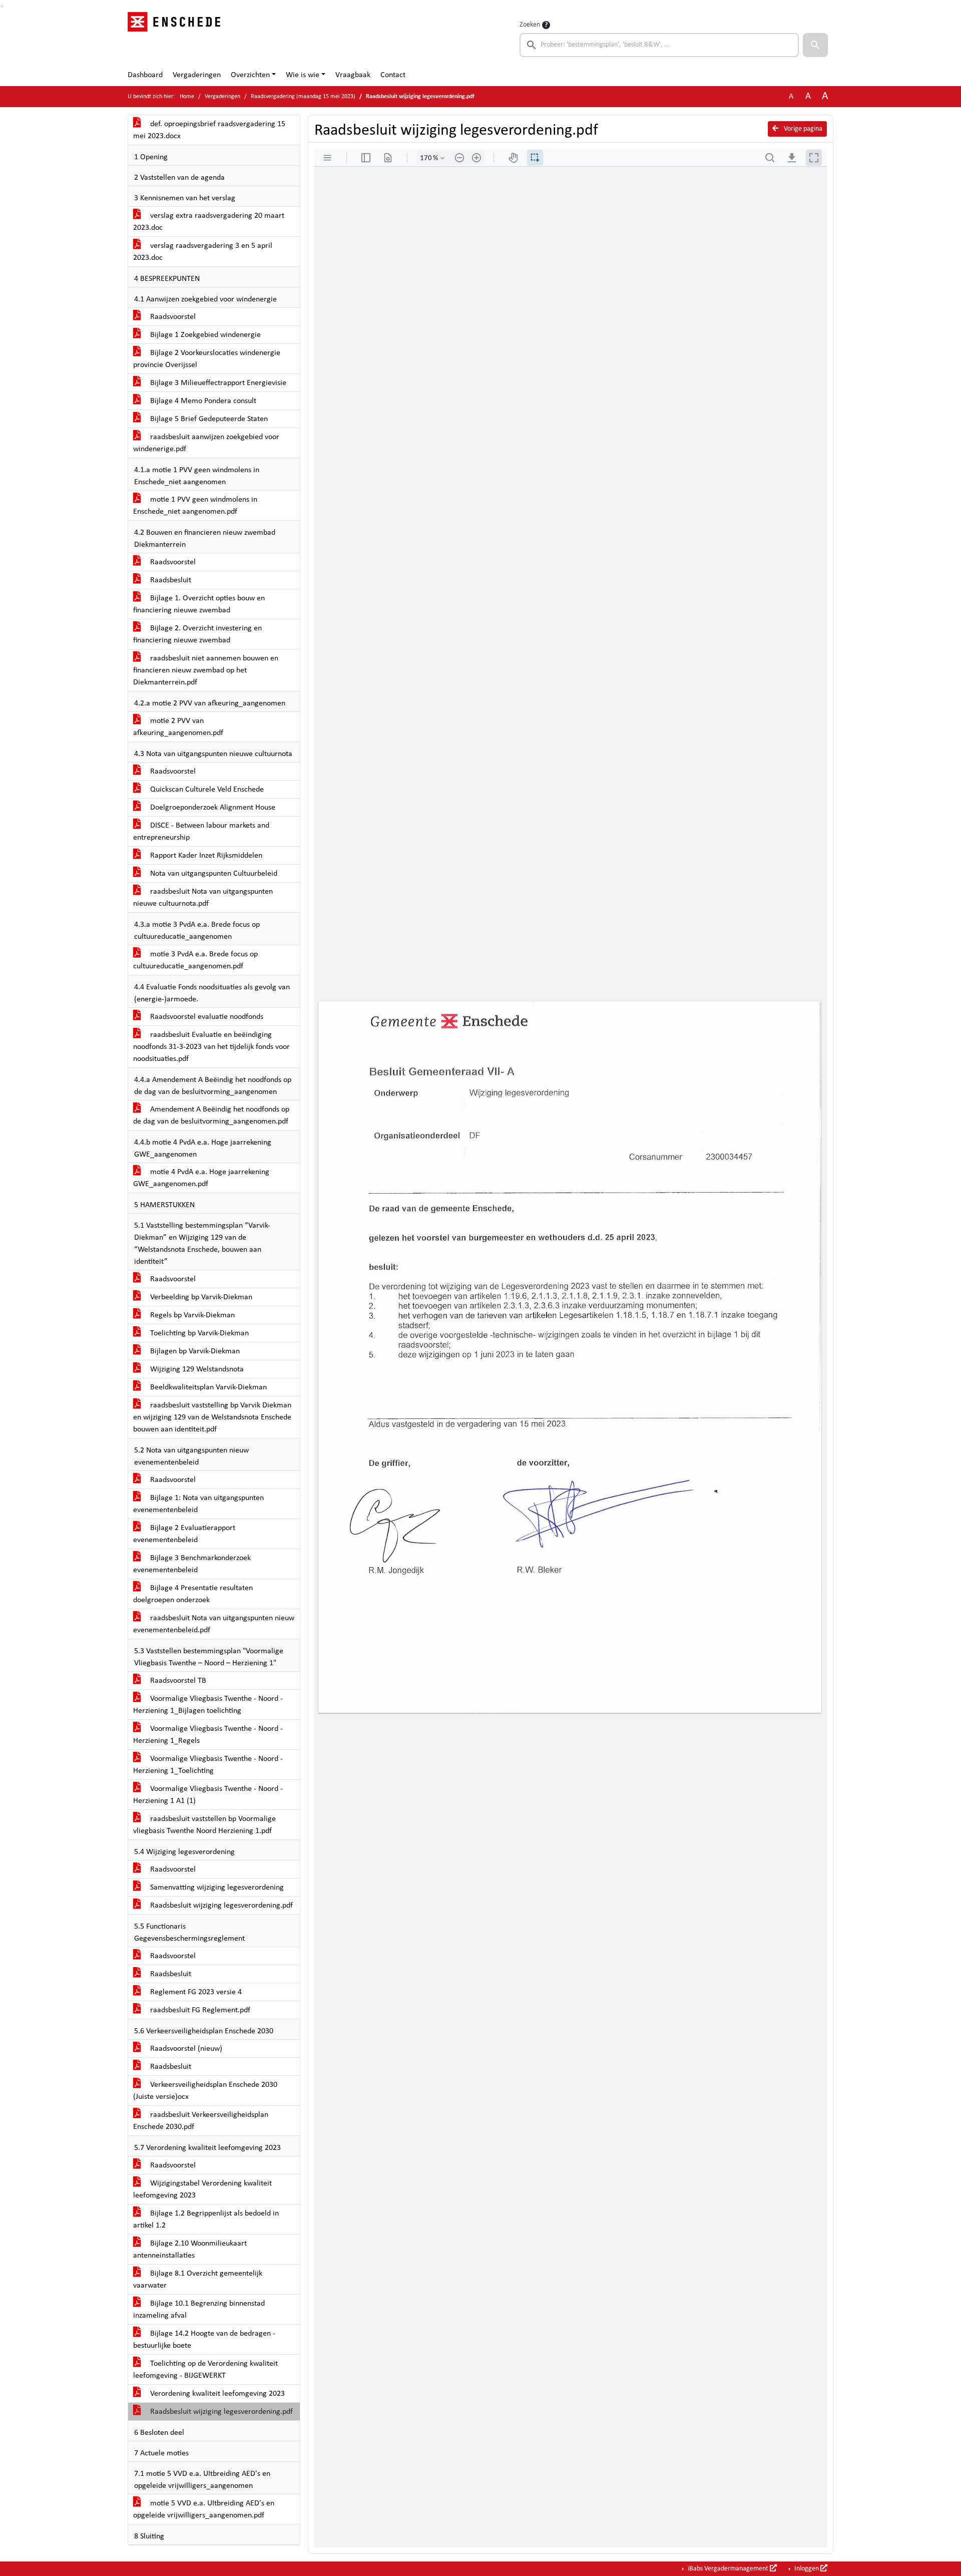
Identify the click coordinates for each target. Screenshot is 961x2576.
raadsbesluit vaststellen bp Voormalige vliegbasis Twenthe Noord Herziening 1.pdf (204, 1825)
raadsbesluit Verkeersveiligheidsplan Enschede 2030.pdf (201, 2121)
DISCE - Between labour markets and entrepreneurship (201, 832)
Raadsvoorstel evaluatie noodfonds (206, 1017)
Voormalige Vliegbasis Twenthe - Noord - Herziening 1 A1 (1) (208, 1795)
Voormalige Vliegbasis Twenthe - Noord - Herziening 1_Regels (208, 1735)
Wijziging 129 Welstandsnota (196, 1369)
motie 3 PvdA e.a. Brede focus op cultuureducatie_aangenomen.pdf (195, 960)
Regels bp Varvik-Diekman (191, 1315)
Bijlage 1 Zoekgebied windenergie (204, 335)
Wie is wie (303, 75)
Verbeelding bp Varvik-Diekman (200, 1297)
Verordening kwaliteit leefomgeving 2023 (216, 2394)
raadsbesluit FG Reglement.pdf (199, 2010)
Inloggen (807, 2569)
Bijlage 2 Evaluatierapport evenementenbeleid (184, 1534)
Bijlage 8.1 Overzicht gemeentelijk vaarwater (198, 2280)
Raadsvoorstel (172, 317)
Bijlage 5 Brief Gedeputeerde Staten (208, 419)
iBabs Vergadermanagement (728, 2569)
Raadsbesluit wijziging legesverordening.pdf (220, 1906)
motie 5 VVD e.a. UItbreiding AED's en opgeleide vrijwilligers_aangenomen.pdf (204, 2509)
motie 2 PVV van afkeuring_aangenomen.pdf (178, 727)
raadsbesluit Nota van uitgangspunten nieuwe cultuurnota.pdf (203, 898)
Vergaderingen (197, 75)
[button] (815, 45)
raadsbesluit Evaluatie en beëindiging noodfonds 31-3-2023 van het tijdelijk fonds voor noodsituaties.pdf (211, 1047)
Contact (393, 75)
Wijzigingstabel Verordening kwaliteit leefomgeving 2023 (202, 2189)
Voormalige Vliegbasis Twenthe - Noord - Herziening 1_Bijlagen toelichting (208, 1705)
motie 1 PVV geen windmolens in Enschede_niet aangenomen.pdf (195, 506)
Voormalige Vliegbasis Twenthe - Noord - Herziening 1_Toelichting (208, 1765)
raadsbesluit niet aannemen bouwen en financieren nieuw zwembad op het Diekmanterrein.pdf (206, 670)
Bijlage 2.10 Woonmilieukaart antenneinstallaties (190, 2250)
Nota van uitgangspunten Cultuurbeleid (213, 874)
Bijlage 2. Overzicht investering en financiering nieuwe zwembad (197, 634)
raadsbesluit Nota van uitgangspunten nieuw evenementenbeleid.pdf (214, 1624)
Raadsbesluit (170, 580)
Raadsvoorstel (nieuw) (185, 2049)
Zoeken (530, 25)
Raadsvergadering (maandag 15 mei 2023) (303, 97)
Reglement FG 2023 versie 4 (195, 1992)
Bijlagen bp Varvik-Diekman (194, 1351)
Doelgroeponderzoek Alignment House (212, 808)
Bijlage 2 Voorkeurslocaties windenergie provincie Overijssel (207, 359)
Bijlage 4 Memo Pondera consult (202, 401)
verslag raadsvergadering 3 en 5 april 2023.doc (203, 252)
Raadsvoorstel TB (177, 1681)
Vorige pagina (802, 129)
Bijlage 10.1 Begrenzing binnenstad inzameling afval (199, 2310)
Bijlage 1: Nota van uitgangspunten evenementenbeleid (198, 1504)
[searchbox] (659, 45)
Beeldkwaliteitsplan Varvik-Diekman (207, 1387)
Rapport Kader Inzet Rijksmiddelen (205, 856)
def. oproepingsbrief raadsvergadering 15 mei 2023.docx (209, 130)
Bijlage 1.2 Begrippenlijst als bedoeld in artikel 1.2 (206, 2220)
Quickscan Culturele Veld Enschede (206, 790)
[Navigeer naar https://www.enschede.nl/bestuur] (177, 38)
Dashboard (145, 75)
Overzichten (250, 75)
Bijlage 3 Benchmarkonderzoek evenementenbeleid (192, 1564)
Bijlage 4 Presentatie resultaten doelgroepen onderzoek (193, 1594)
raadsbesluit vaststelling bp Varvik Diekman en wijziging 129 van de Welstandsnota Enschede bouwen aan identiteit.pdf (212, 1417)
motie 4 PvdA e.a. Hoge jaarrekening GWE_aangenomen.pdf (201, 1178)
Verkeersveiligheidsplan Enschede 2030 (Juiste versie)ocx (205, 2091)
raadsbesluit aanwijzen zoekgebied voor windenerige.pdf (206, 443)
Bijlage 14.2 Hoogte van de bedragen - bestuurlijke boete (204, 2340)
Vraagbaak (353, 75)
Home (187, 97)
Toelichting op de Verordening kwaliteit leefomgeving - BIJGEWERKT (205, 2370)
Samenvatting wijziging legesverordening (216, 1888)
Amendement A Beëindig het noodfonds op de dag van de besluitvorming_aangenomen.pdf (211, 1116)
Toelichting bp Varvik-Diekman (198, 1333)
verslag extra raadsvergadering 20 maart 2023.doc (209, 222)
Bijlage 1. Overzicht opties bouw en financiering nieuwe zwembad (199, 604)
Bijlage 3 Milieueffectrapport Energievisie (217, 383)
